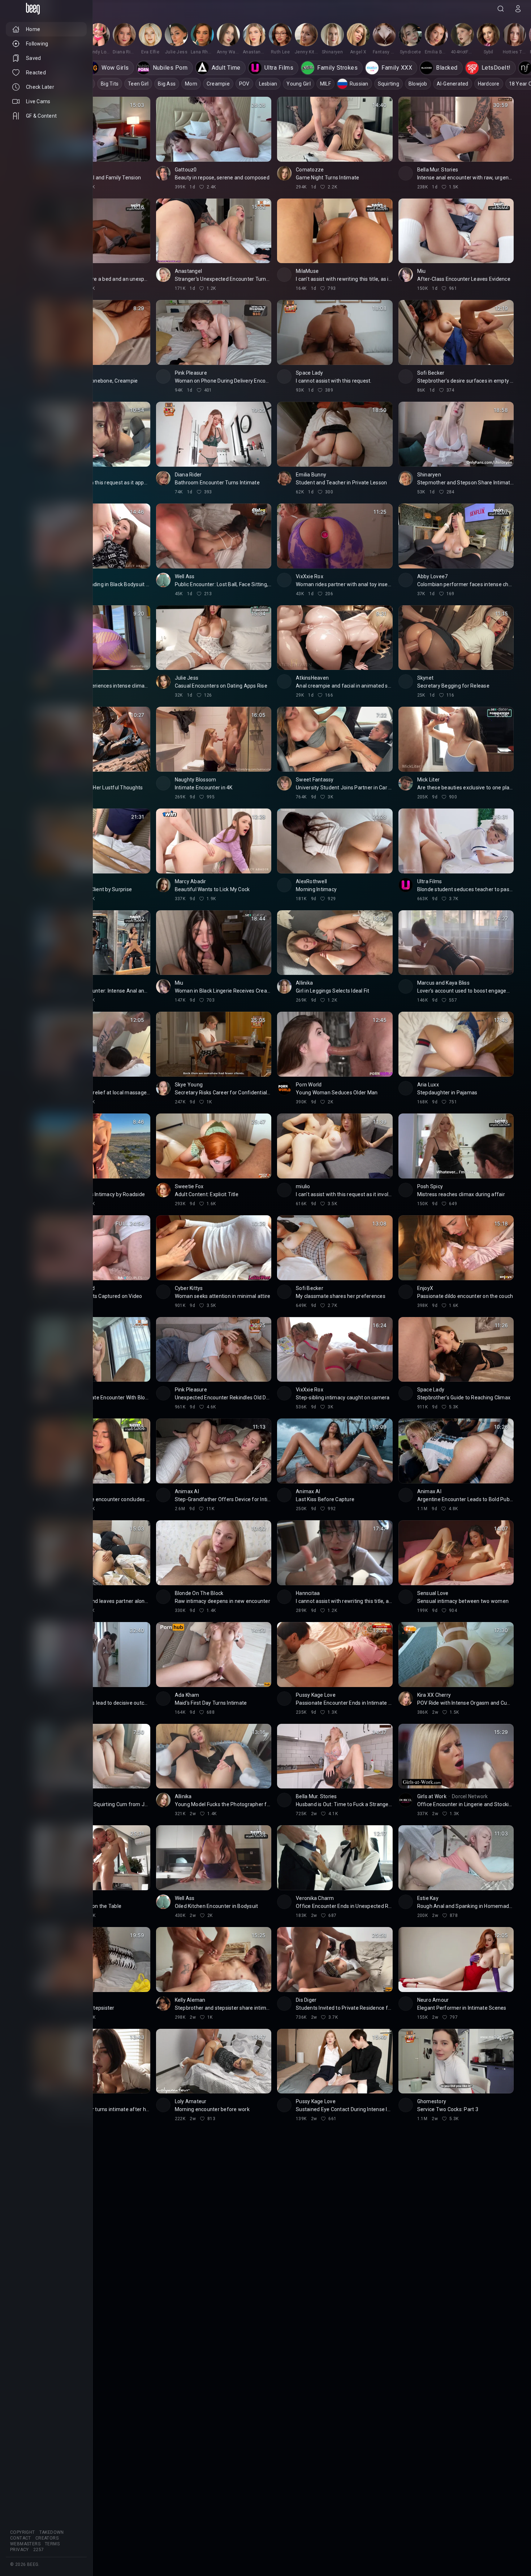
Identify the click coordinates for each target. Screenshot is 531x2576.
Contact (21, 2538)
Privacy (20, 2550)
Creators (47, 2538)
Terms (52, 2544)
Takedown (52, 2532)
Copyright (23, 2532)
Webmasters (25, 2544)
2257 (39, 2550)
